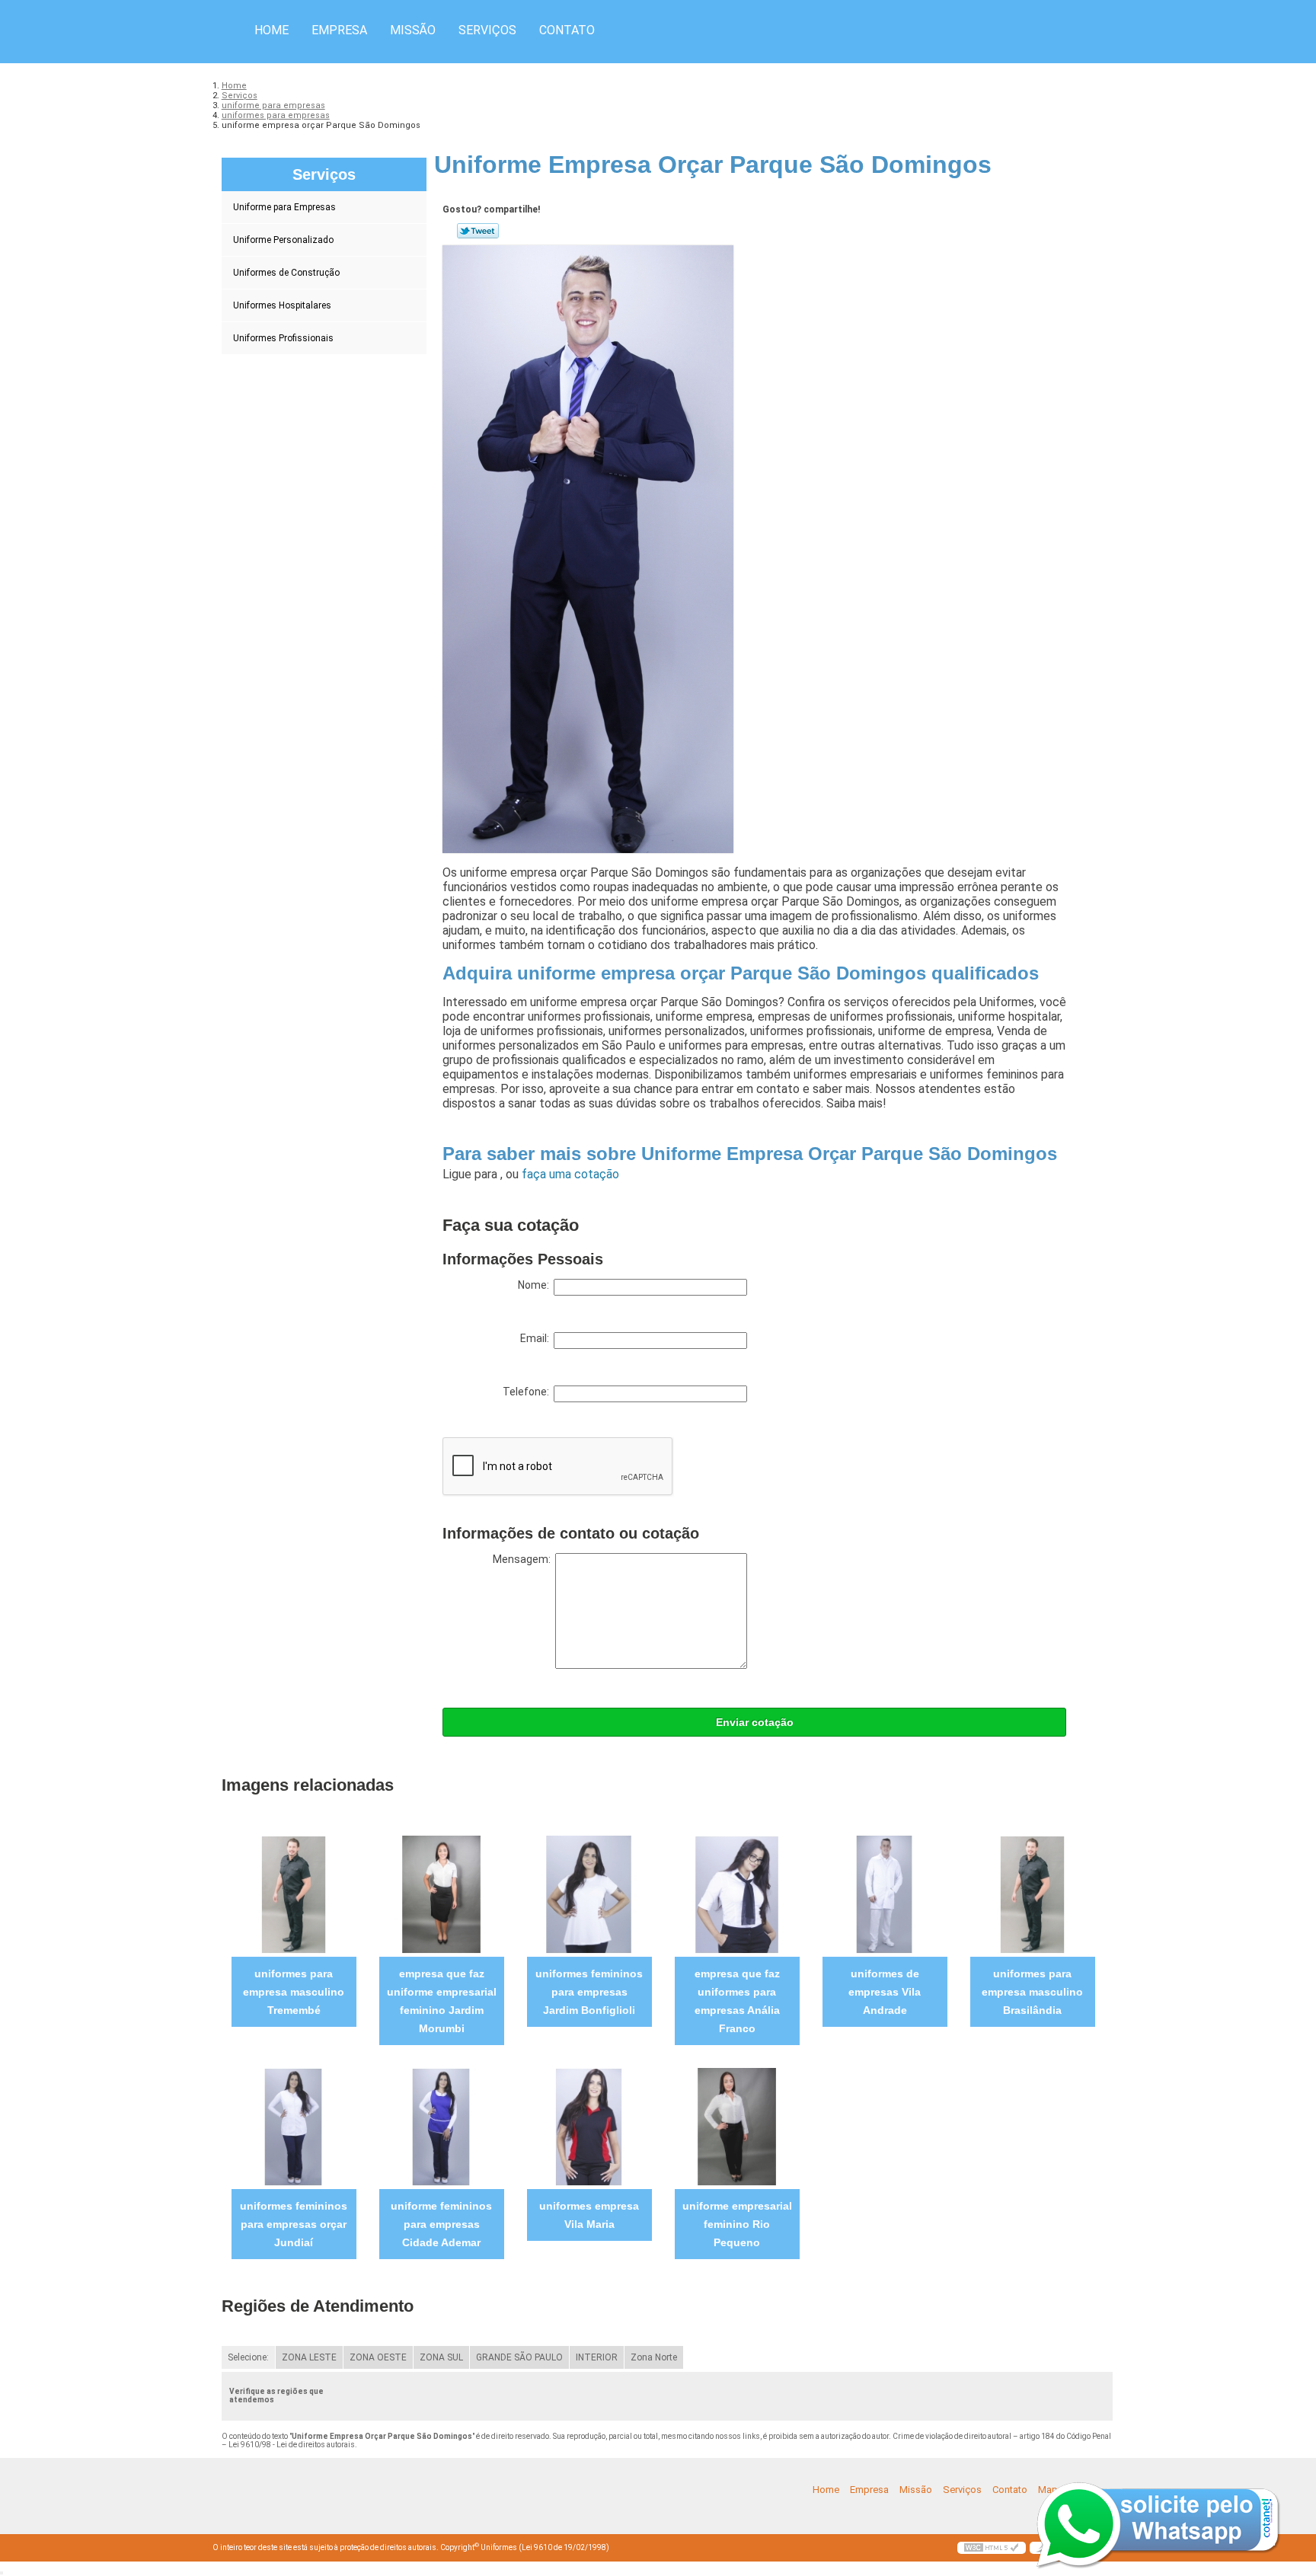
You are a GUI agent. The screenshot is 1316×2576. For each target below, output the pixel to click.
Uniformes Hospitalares (282, 305)
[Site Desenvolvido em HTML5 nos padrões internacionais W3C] (992, 2548)
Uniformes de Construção (286, 273)
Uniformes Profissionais (283, 338)
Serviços (487, 30)
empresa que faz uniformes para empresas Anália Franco (737, 2001)
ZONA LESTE (309, 2357)
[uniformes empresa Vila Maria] (589, 2126)
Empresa (339, 30)
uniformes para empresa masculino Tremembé (294, 1992)
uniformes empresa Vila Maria (589, 2215)
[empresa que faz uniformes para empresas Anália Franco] (737, 1894)
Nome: (536, 1285)
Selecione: (248, 2357)
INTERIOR (597, 2357)
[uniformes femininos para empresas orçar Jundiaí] (294, 2126)
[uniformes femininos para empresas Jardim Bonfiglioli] (589, 1894)
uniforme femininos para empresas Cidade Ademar (441, 2224)
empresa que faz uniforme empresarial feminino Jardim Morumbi (442, 2001)
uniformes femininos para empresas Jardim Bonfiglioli (589, 1992)
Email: (537, 1338)
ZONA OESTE (378, 2357)
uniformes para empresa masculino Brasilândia (1032, 1992)
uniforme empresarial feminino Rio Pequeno (737, 2224)
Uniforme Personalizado (283, 240)
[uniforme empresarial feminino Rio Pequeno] (737, 2126)
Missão (413, 30)
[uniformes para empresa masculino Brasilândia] (1032, 1894)
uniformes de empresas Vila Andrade (885, 1992)
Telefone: (528, 1392)
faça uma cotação (570, 1174)
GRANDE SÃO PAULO (519, 2357)
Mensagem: (524, 1559)
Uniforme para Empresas (284, 207)
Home (272, 30)
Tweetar (478, 231)
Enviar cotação (755, 1722)
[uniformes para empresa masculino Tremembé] (294, 1894)
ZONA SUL (441, 2357)
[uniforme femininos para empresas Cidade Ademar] (441, 2126)
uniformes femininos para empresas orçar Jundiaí (294, 2224)
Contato (567, 30)
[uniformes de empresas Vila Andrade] (885, 1894)
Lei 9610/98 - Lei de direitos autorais (292, 2445)
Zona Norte (654, 2357)
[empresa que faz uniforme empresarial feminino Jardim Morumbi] (441, 1894)
